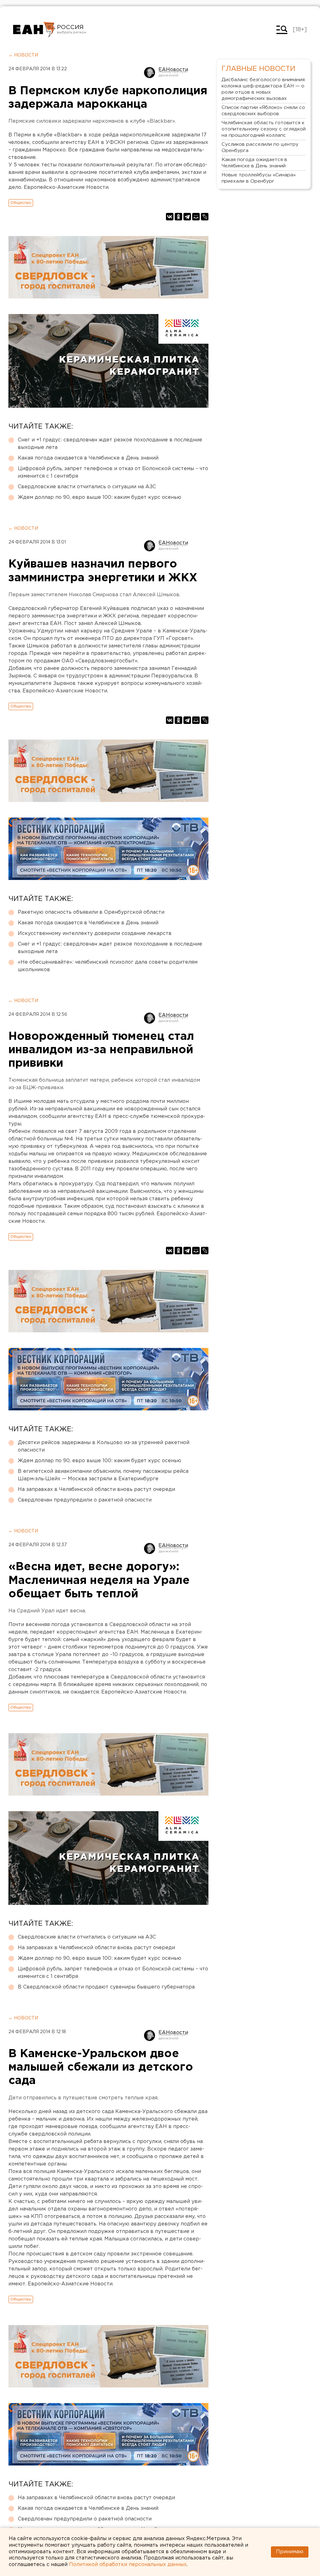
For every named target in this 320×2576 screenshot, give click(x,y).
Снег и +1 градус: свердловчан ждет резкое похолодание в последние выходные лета (110, 444)
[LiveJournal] (205, 217)
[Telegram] (187, 217)
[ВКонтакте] (170, 217)
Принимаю (290, 2552)
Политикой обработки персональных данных (128, 2565)
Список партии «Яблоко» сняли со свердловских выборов (263, 111)
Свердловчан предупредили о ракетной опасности (85, 1500)
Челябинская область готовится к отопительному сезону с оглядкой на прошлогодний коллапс (264, 129)
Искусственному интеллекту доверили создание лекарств (95, 934)
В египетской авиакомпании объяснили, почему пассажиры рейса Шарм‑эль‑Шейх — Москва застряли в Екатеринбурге (103, 1475)
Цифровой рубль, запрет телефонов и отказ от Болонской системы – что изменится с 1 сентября (113, 472)
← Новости (23, 55)
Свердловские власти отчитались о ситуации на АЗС (87, 487)
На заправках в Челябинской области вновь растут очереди (96, 1490)
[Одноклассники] (178, 217)
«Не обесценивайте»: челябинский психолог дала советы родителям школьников (108, 966)
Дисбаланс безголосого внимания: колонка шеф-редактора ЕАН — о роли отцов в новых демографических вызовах (264, 89)
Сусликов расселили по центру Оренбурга (260, 147)
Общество (21, 203)
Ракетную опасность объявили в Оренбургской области (91, 912)
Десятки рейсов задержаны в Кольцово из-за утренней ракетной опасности (104, 1446)
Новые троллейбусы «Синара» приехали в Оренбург (259, 178)
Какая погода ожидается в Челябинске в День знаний (88, 458)
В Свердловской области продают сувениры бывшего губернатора (106, 1987)
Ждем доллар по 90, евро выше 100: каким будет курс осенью (100, 497)
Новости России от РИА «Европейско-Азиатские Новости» (34, 30)
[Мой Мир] (196, 217)
